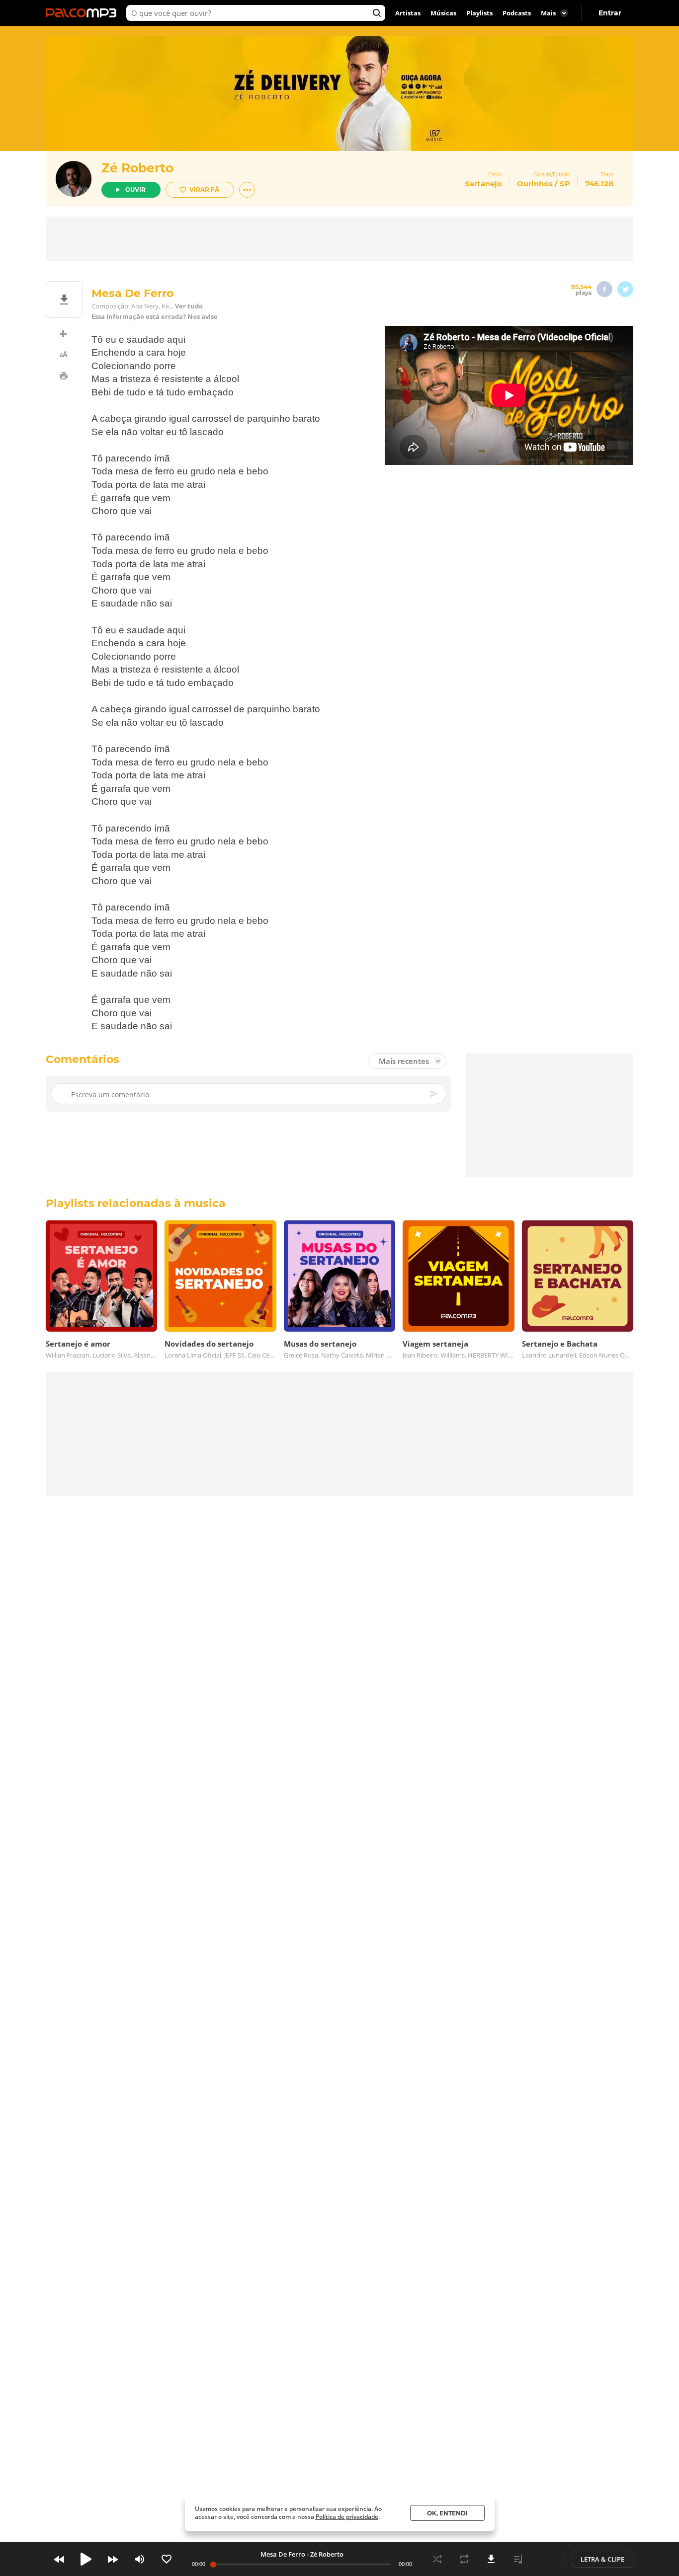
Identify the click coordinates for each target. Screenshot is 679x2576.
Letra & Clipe (602, 2559)
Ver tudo (189, 306)
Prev (59, 2559)
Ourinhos (535, 184)
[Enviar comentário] (435, 1094)
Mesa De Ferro (283, 2554)
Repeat (464, 2559)
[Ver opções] (247, 190)
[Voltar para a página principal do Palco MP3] (84, 13)
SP (565, 184)
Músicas (443, 13)
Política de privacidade (347, 2517)
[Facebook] (604, 289)
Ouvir (135, 189)
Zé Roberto (137, 168)
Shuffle (437, 2559)
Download (491, 2559)
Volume (140, 2559)
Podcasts (517, 13)
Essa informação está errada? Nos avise (155, 317)
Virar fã (204, 189)
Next (113, 2559)
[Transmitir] (545, 2559)
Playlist (518, 2559)
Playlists (479, 13)
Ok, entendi (447, 2513)
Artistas (408, 13)
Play (86, 2559)
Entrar (610, 13)
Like (167, 2559)
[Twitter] (625, 289)
